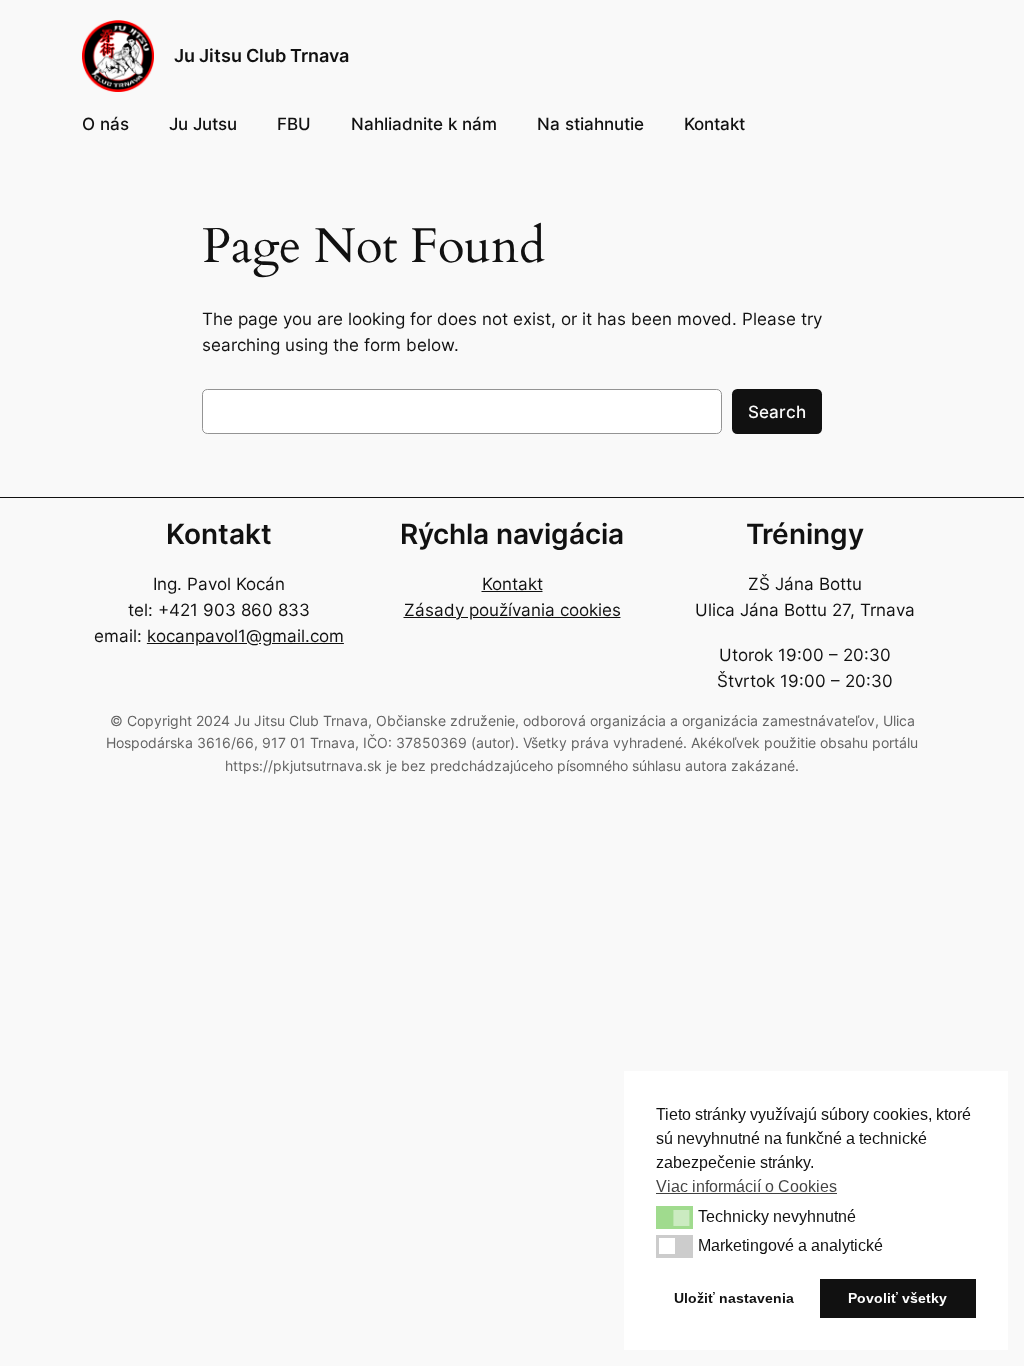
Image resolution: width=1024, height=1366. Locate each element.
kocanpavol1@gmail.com (245, 636)
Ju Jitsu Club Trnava (261, 55)
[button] (674, 1217)
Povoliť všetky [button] (897, 1298)
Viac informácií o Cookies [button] (746, 1186)
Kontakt (512, 584)
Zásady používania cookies (512, 610)
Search (777, 412)
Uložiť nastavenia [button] (734, 1298)
